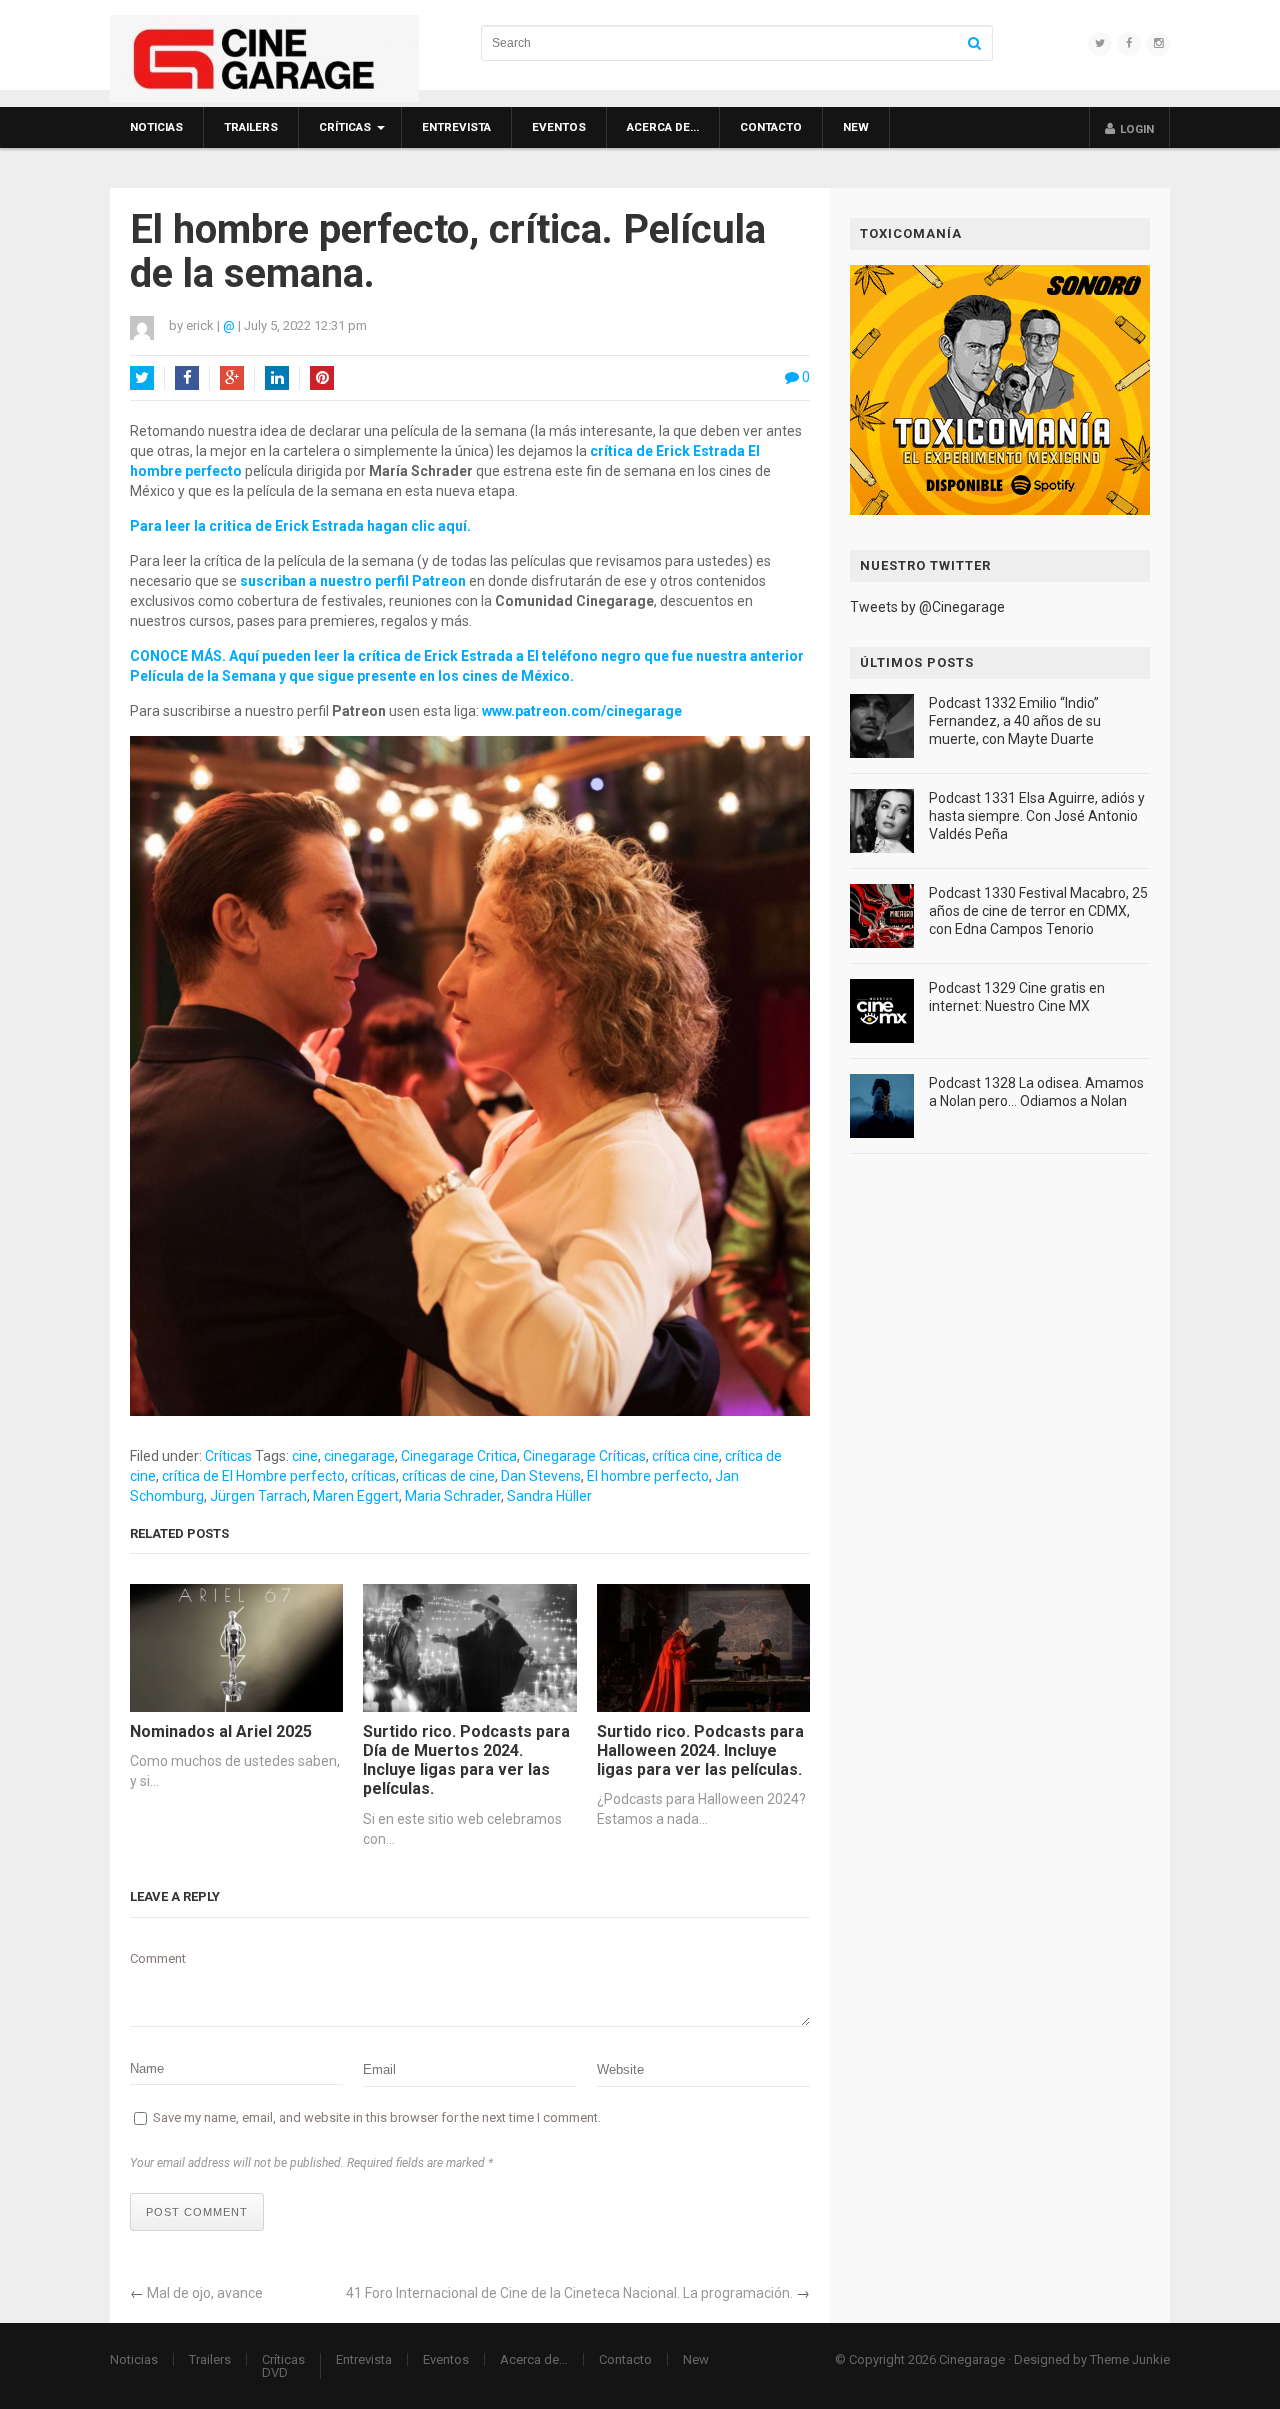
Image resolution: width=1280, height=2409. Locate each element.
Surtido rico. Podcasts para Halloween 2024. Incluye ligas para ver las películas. (700, 1750)
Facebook (187, 378)
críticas (373, 1476)
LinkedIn (277, 378)
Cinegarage (972, 2359)
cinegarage (359, 1456)
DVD (275, 2372)
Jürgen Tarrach (258, 1496)
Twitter (142, 378)
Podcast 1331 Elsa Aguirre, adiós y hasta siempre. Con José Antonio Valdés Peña (1037, 816)
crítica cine (685, 1456)
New (856, 127)
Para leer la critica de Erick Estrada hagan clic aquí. (300, 526)
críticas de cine (448, 1476)
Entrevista (456, 127)
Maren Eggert (356, 1496)
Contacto (771, 127)
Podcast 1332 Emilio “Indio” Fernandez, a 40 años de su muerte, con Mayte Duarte (1015, 721)
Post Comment (197, 2212)
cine (305, 1456)
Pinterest (322, 378)
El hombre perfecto (648, 1476)
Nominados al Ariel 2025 (221, 1731)
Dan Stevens (541, 1476)
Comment (158, 1958)
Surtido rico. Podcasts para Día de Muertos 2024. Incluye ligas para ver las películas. (466, 1760)
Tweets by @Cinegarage (927, 607)
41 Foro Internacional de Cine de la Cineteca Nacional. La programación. (569, 2293)
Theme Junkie (1130, 2359)
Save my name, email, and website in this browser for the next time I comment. (377, 2117)
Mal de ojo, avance (205, 2293)
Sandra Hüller (549, 1496)
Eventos (559, 127)
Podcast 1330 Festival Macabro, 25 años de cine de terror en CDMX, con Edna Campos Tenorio (1038, 911)
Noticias (156, 127)
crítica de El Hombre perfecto (253, 1476)
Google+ (232, 378)
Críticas (345, 127)
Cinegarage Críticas (584, 1456)
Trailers (251, 127)
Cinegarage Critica (459, 1456)
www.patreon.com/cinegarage (582, 711)
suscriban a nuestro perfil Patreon (353, 581)
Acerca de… (663, 127)
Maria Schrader (453, 1496)
